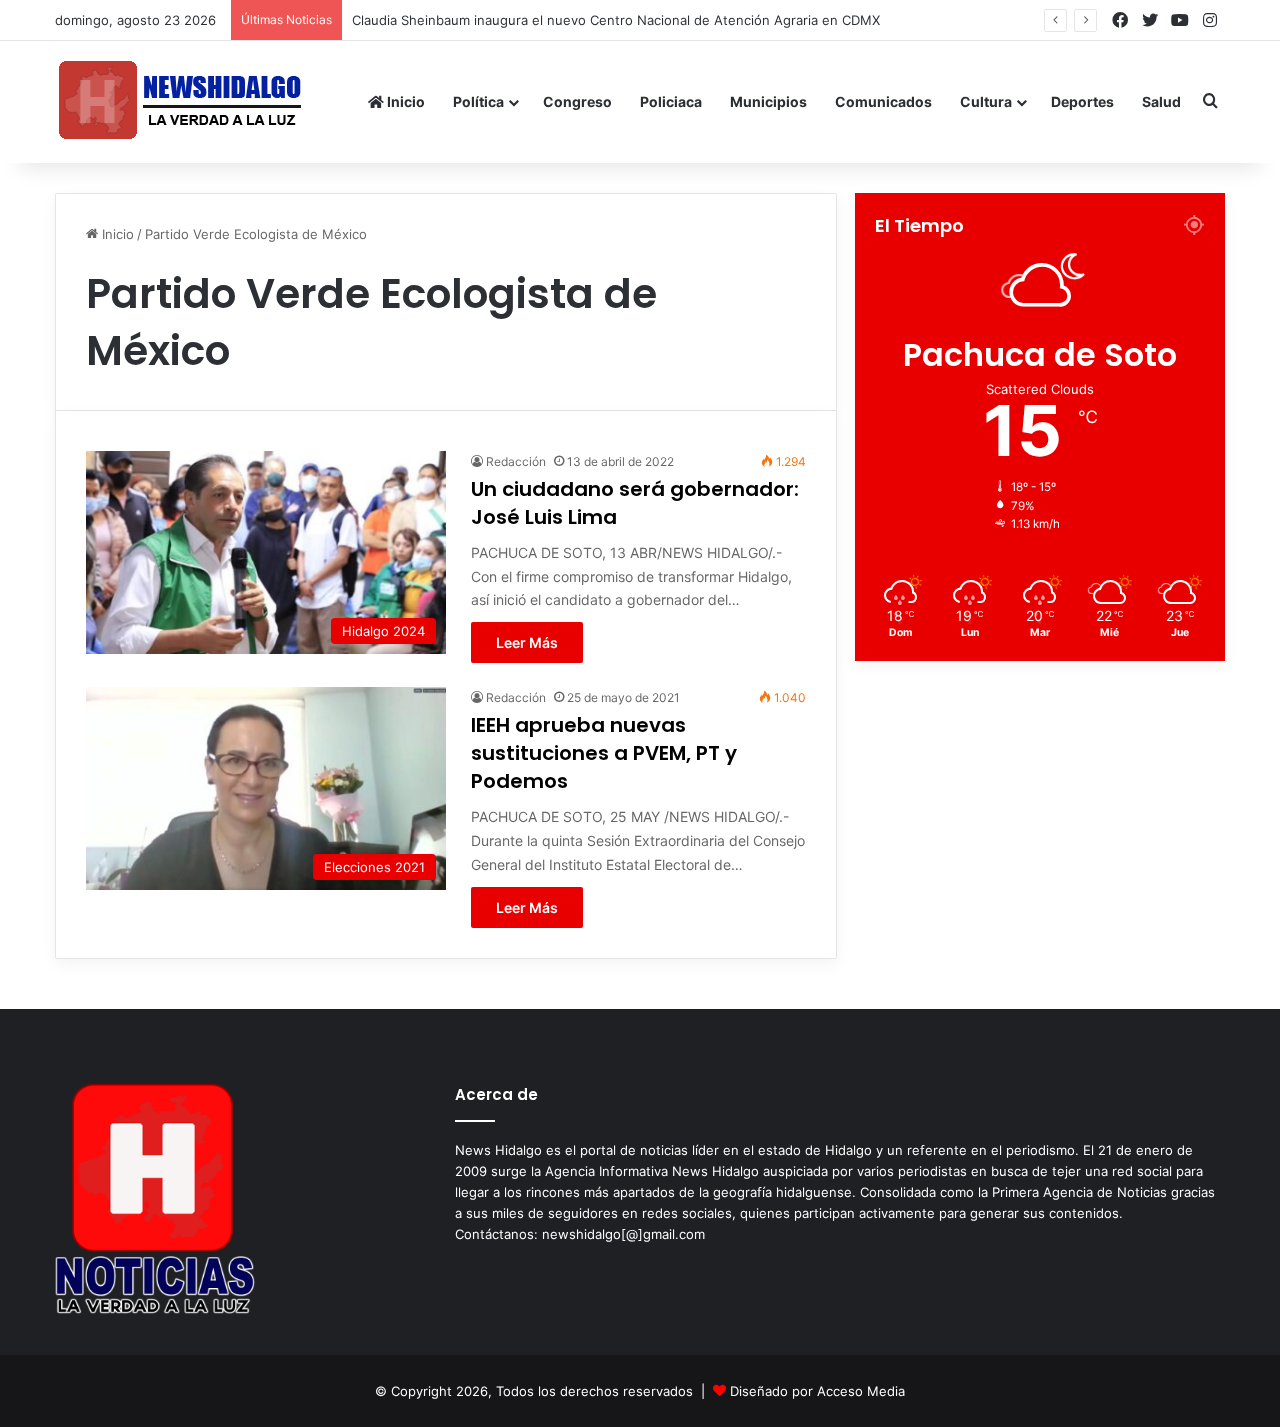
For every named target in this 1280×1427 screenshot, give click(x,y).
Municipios (768, 101)
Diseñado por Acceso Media (817, 1391)
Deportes (1082, 101)
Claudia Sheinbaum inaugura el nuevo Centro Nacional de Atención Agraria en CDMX (616, 20)
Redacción (516, 461)
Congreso (577, 101)
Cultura (986, 101)
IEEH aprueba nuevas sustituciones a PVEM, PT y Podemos (604, 753)
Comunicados (883, 101)
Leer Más (527, 642)
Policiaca (671, 101)
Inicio (404, 101)
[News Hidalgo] (180, 101)
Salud (1161, 101)
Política (478, 101)
